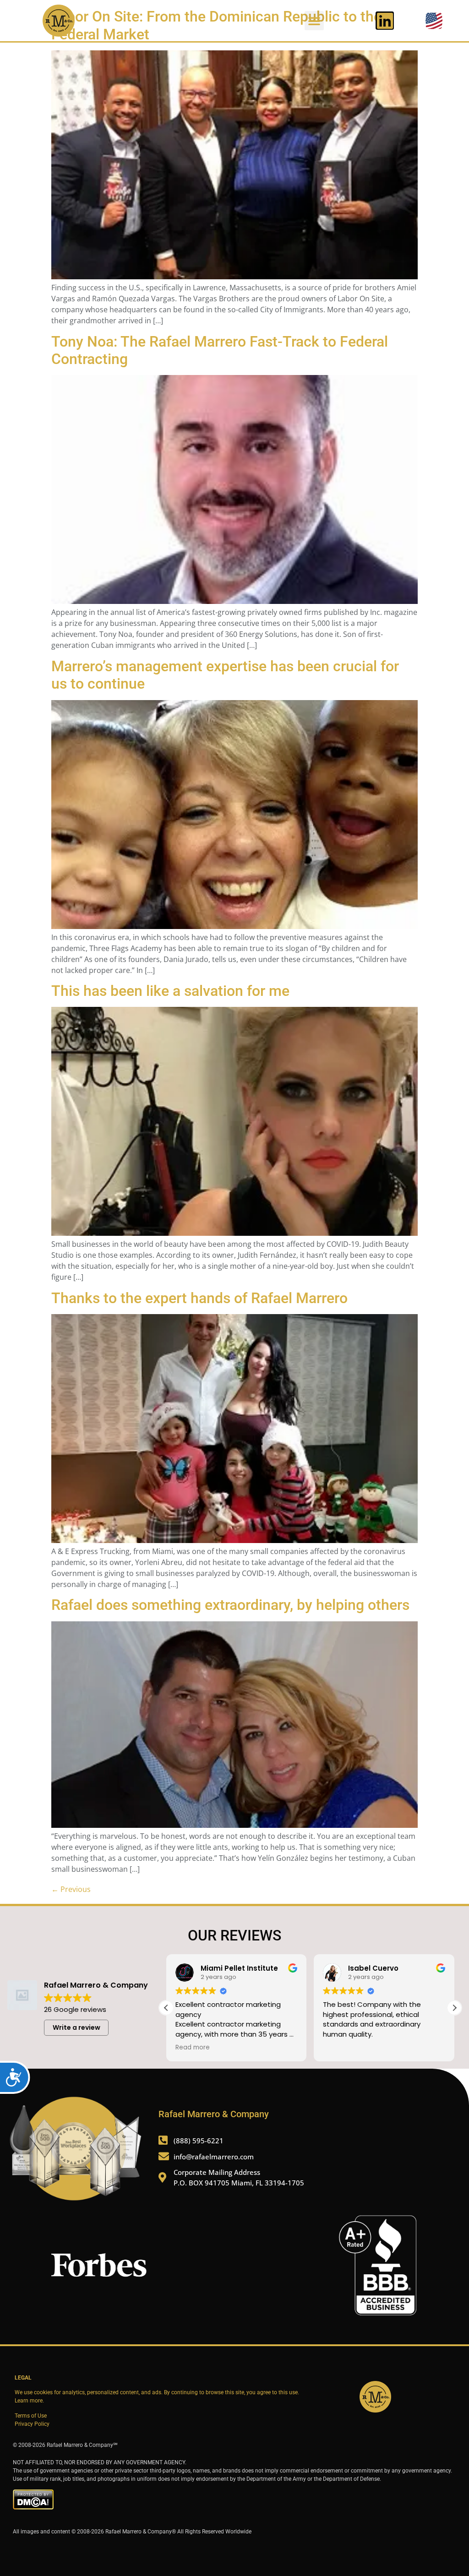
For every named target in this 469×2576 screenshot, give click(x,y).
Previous (71, 1889)
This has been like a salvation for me (170, 991)
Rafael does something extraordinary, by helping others (230, 1605)
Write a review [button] (76, 2027)
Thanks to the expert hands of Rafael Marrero (199, 1298)
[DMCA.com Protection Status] (33, 2508)
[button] (314, 21)
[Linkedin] (385, 21)
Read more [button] (193, 2048)
